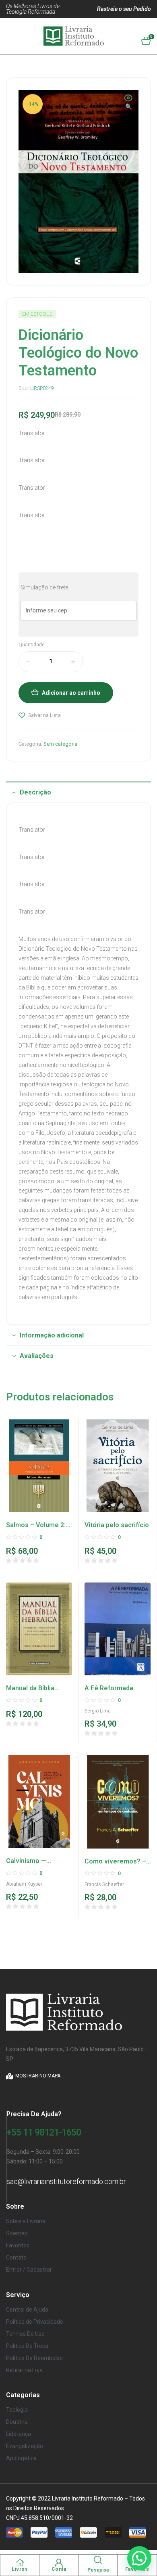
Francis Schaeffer (104, 1884)
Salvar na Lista (44, 715)
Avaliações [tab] (37, 1356)
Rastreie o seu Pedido (124, 9)
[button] (128, 103)
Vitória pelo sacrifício (117, 1525)
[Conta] (59, 2563)
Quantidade (32, 645)
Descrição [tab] (35, 792)
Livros (20, 2569)
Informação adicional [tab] (52, 1335)
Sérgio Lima (98, 1711)
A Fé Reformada (109, 1688)
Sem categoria (60, 744)
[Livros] (20, 2563)
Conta (59, 2569)
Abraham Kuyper (24, 1884)
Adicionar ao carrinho (71, 693)
